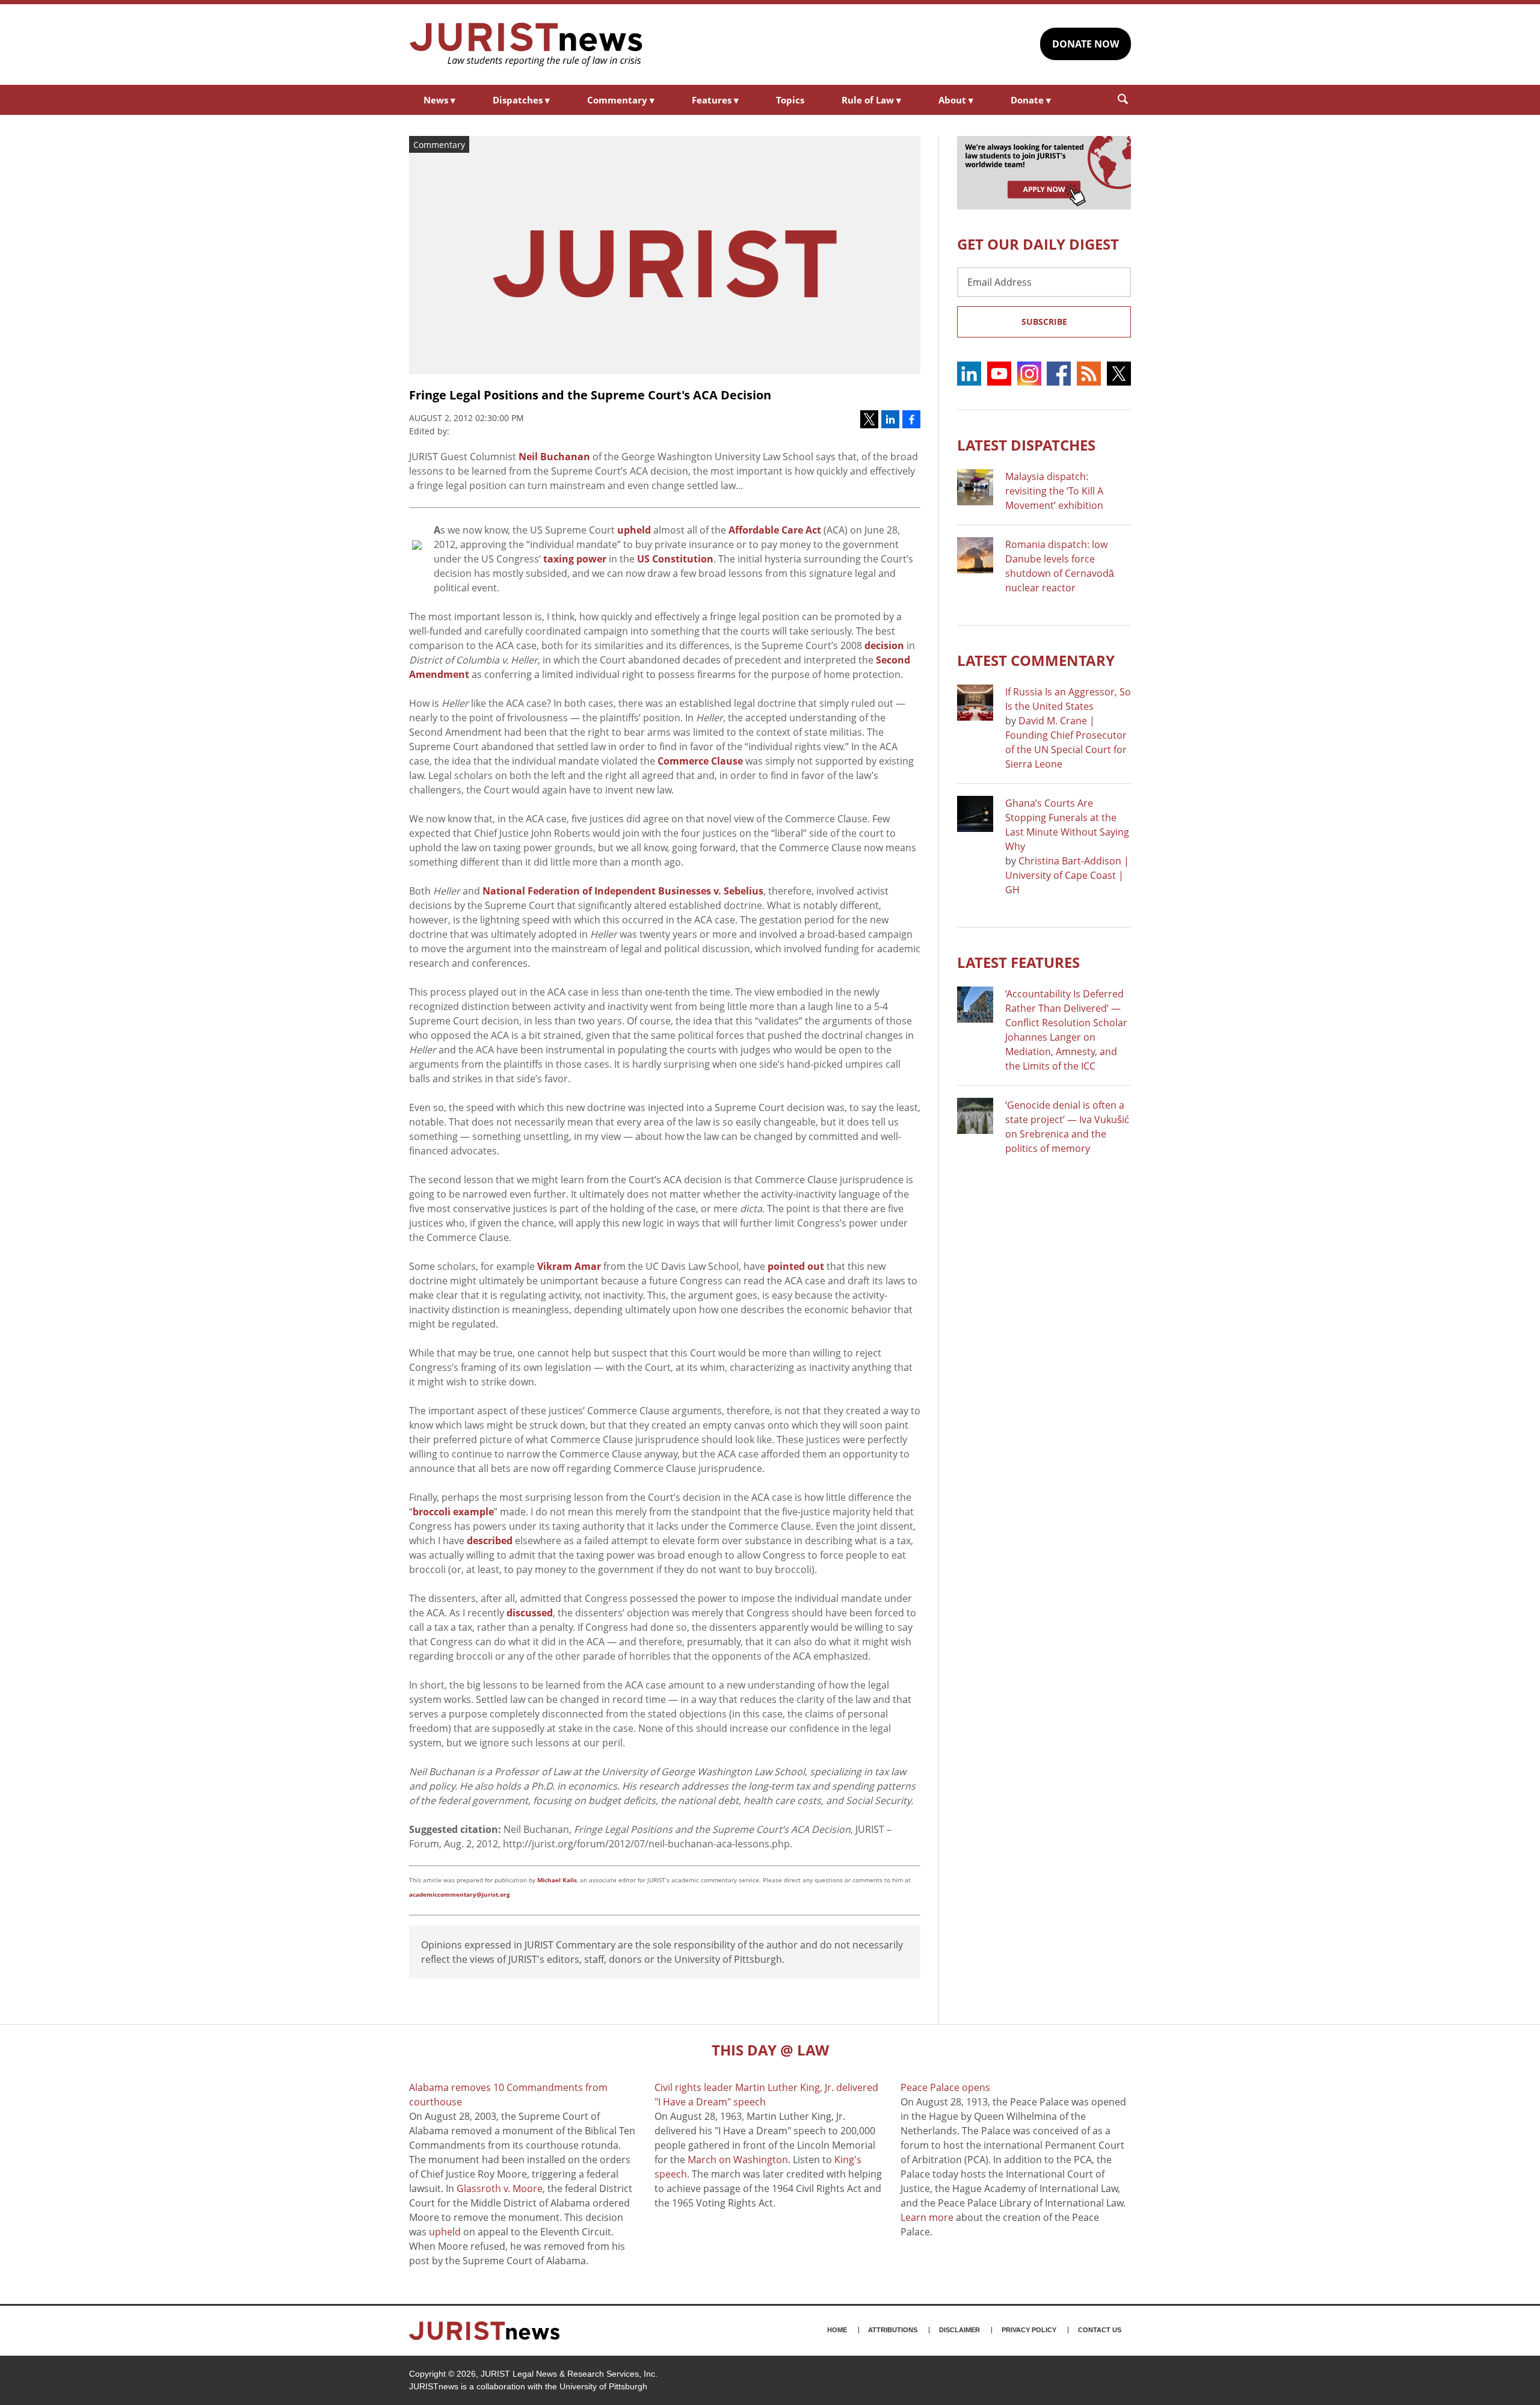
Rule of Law (871, 100)
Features (715, 100)
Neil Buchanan (554, 457)
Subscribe (1044, 322)
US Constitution (675, 559)
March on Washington (738, 2160)
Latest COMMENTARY (1036, 660)
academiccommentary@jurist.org (460, 1894)
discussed (530, 1613)
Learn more (927, 2217)
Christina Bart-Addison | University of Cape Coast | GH (1067, 875)
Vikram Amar (569, 1266)
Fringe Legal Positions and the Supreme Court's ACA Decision (590, 395)
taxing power (575, 559)
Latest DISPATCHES (1026, 445)
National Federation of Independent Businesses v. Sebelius (623, 891)
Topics (790, 100)
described (490, 1541)
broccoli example (453, 1512)
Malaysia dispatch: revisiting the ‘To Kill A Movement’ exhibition (1054, 491)
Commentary (621, 100)
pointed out (796, 1266)
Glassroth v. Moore (500, 2188)
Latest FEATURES (1018, 962)
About (956, 100)
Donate (1031, 100)
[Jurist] (526, 45)
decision (884, 645)
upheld (634, 530)
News (439, 100)
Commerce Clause (700, 761)
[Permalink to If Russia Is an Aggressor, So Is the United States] (975, 703)
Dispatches (521, 100)
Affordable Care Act (775, 530)
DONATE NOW (1086, 44)
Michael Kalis (557, 1880)
